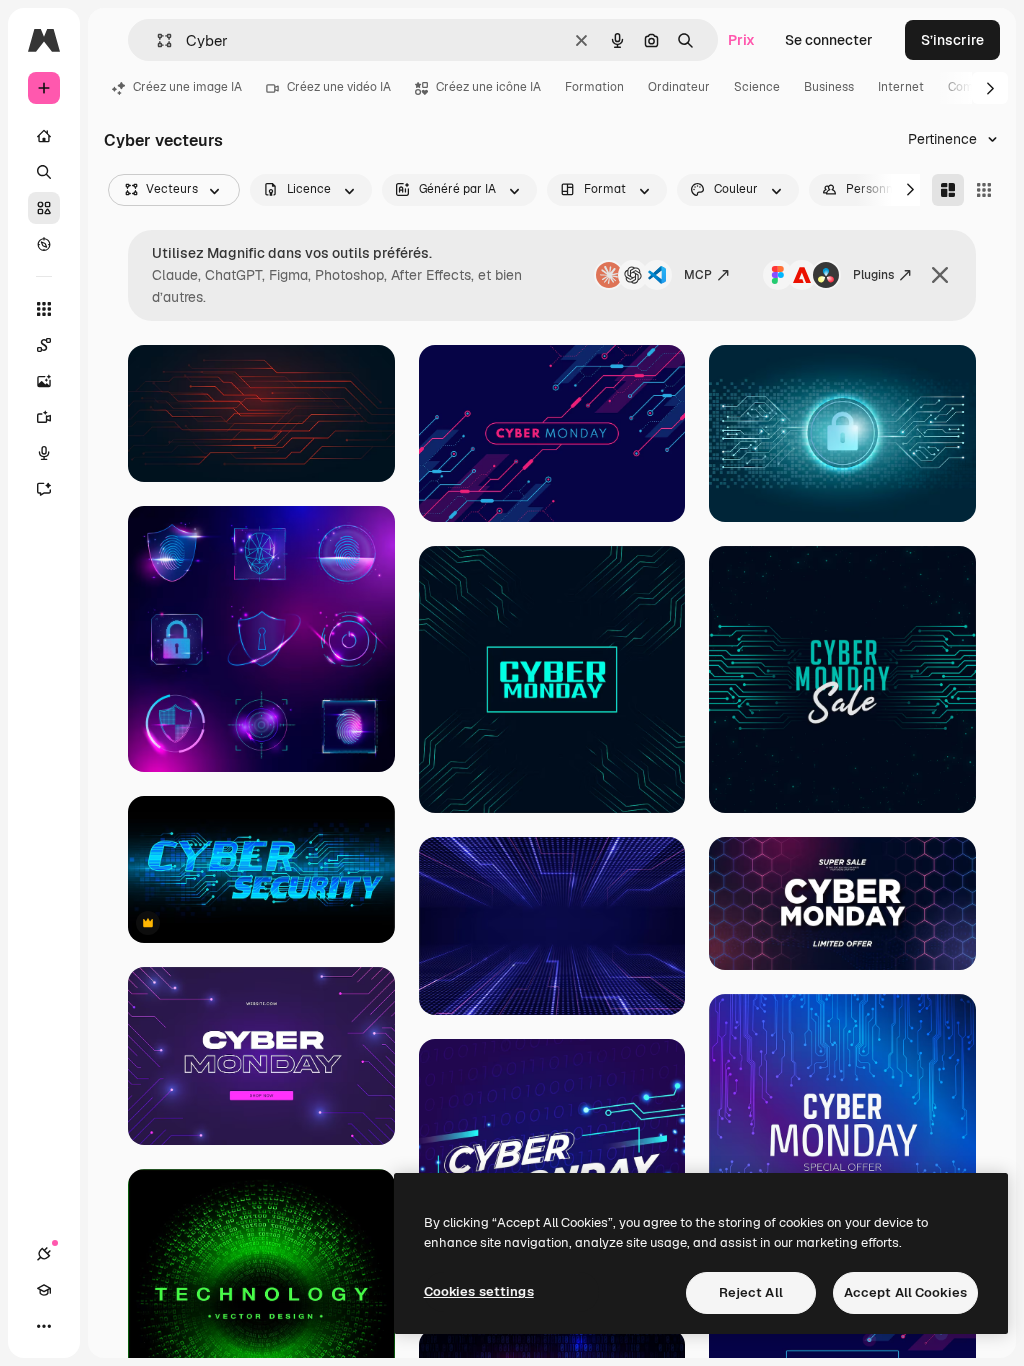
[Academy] (44, 1290)
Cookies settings (479, 1291)
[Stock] (44, 208)
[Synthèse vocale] (44, 453)
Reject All (751, 1292)
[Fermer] (940, 275)
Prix (741, 40)
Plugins (873, 275)
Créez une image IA (187, 87)
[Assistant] (44, 489)
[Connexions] (44, 1254)
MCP (698, 275)
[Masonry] (948, 190)
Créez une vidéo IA (339, 87)
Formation (594, 87)
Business (829, 87)
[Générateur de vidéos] (44, 417)
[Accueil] (44, 136)
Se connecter (829, 40)
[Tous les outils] (44, 309)
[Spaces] (44, 345)
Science (757, 87)
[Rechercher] (44, 172)
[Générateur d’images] (44, 381)
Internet (901, 87)
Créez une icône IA (488, 87)
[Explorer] (44, 244)
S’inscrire (952, 40)
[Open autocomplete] (156, 40)
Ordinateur (679, 87)
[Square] (984, 190)
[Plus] (44, 1326)
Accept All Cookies (905, 1292)
